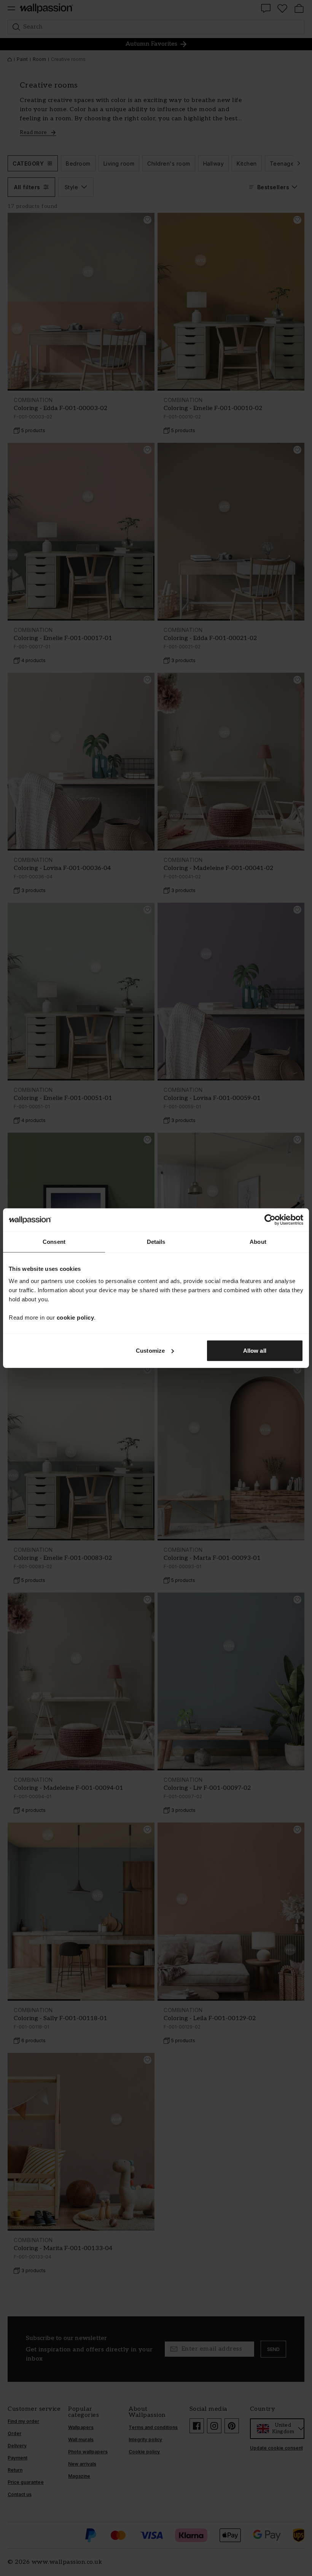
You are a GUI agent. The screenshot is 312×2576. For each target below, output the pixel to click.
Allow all (255, 1350)
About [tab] (258, 1242)
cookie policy (76, 1317)
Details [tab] (156, 1242)
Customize (150, 1350)
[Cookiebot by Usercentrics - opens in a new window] (270, 1220)
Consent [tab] (54, 1242)
